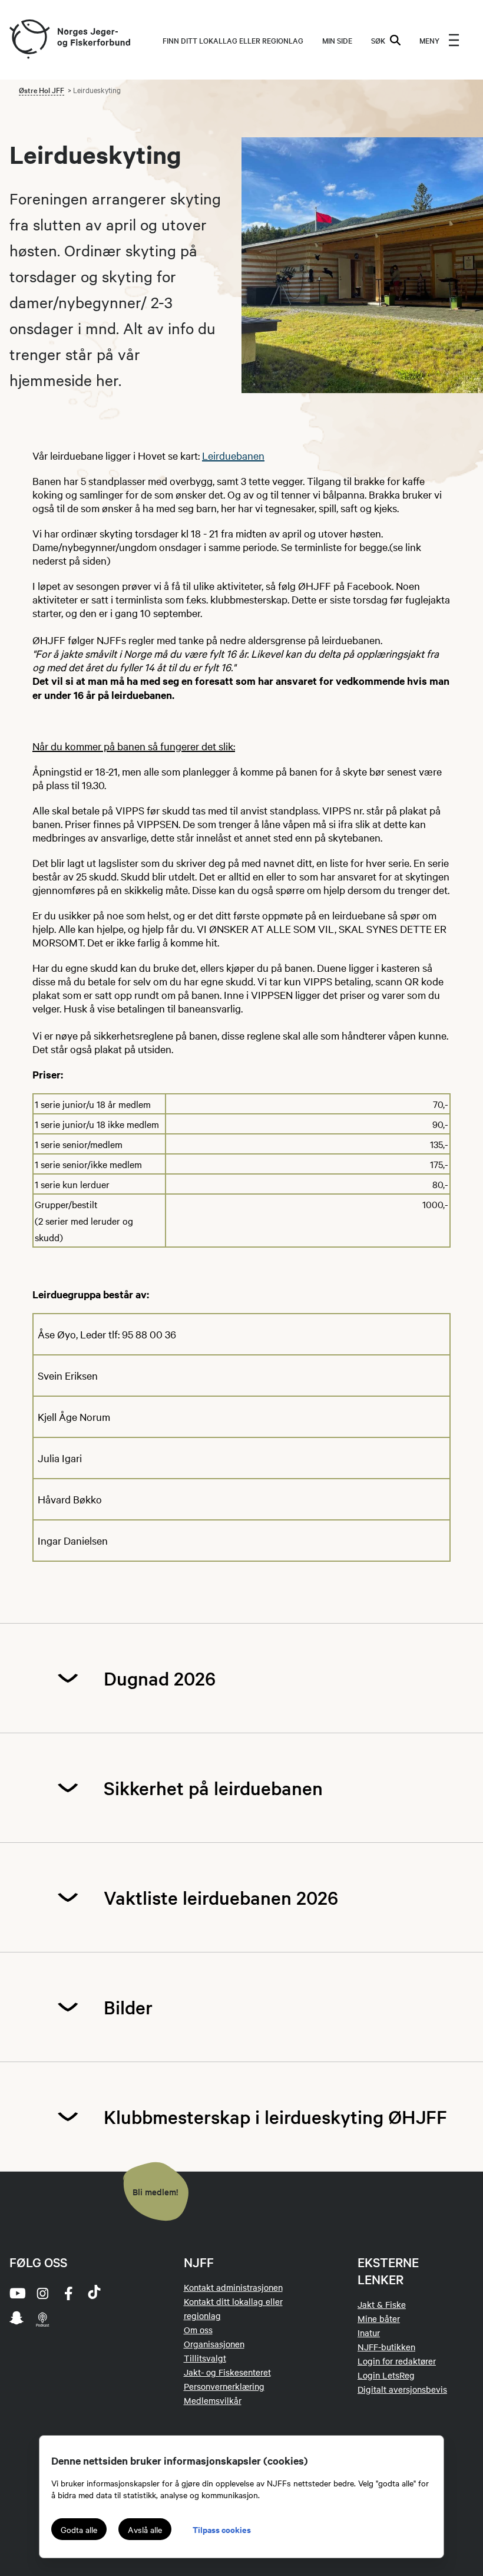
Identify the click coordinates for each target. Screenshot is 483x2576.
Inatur (369, 2333)
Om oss (198, 2330)
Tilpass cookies (222, 2529)
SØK (378, 40)
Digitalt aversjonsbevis (402, 2389)
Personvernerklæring (224, 2386)
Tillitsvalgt (205, 2358)
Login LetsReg (386, 2375)
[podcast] (42, 2319)
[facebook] (68, 2293)
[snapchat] (16, 2319)
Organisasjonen (214, 2344)
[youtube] (16, 2293)
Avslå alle (145, 2529)
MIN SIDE (337, 40)
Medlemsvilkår (213, 2400)
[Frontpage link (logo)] (29, 40)
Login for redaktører (397, 2361)
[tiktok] (94, 2293)
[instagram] (42, 2293)
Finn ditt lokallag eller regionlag (233, 40)
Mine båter (379, 2318)
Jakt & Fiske (382, 2304)
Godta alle (79, 2529)
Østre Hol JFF (42, 90)
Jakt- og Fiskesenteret (227, 2372)
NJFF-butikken (386, 2347)
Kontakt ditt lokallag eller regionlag (233, 2308)
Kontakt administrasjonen (233, 2287)
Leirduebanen (233, 455)
